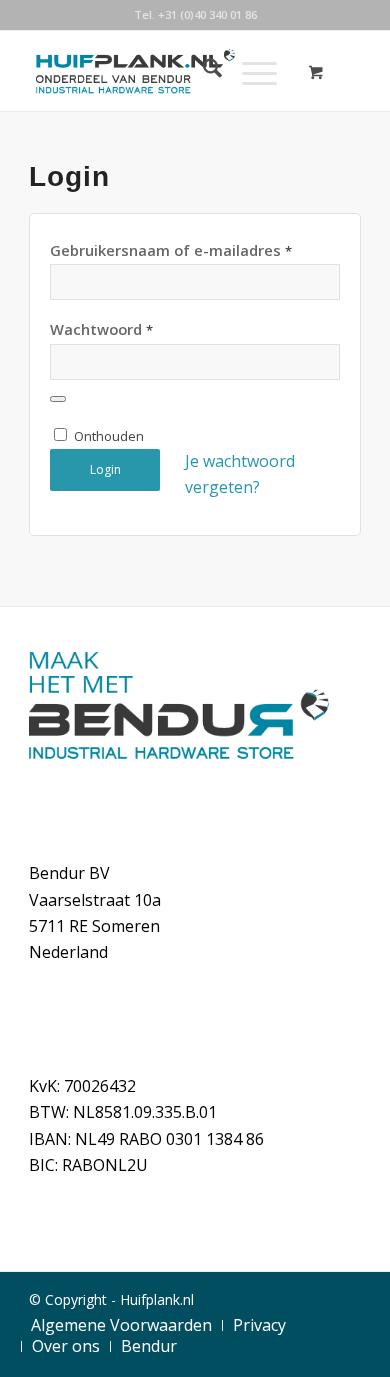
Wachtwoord (101, 329)
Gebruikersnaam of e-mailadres (171, 250)
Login (105, 469)
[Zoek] (202, 71)
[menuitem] (202, 71)
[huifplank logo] (161, 71)
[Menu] (249, 71)
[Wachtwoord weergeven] (58, 399)
